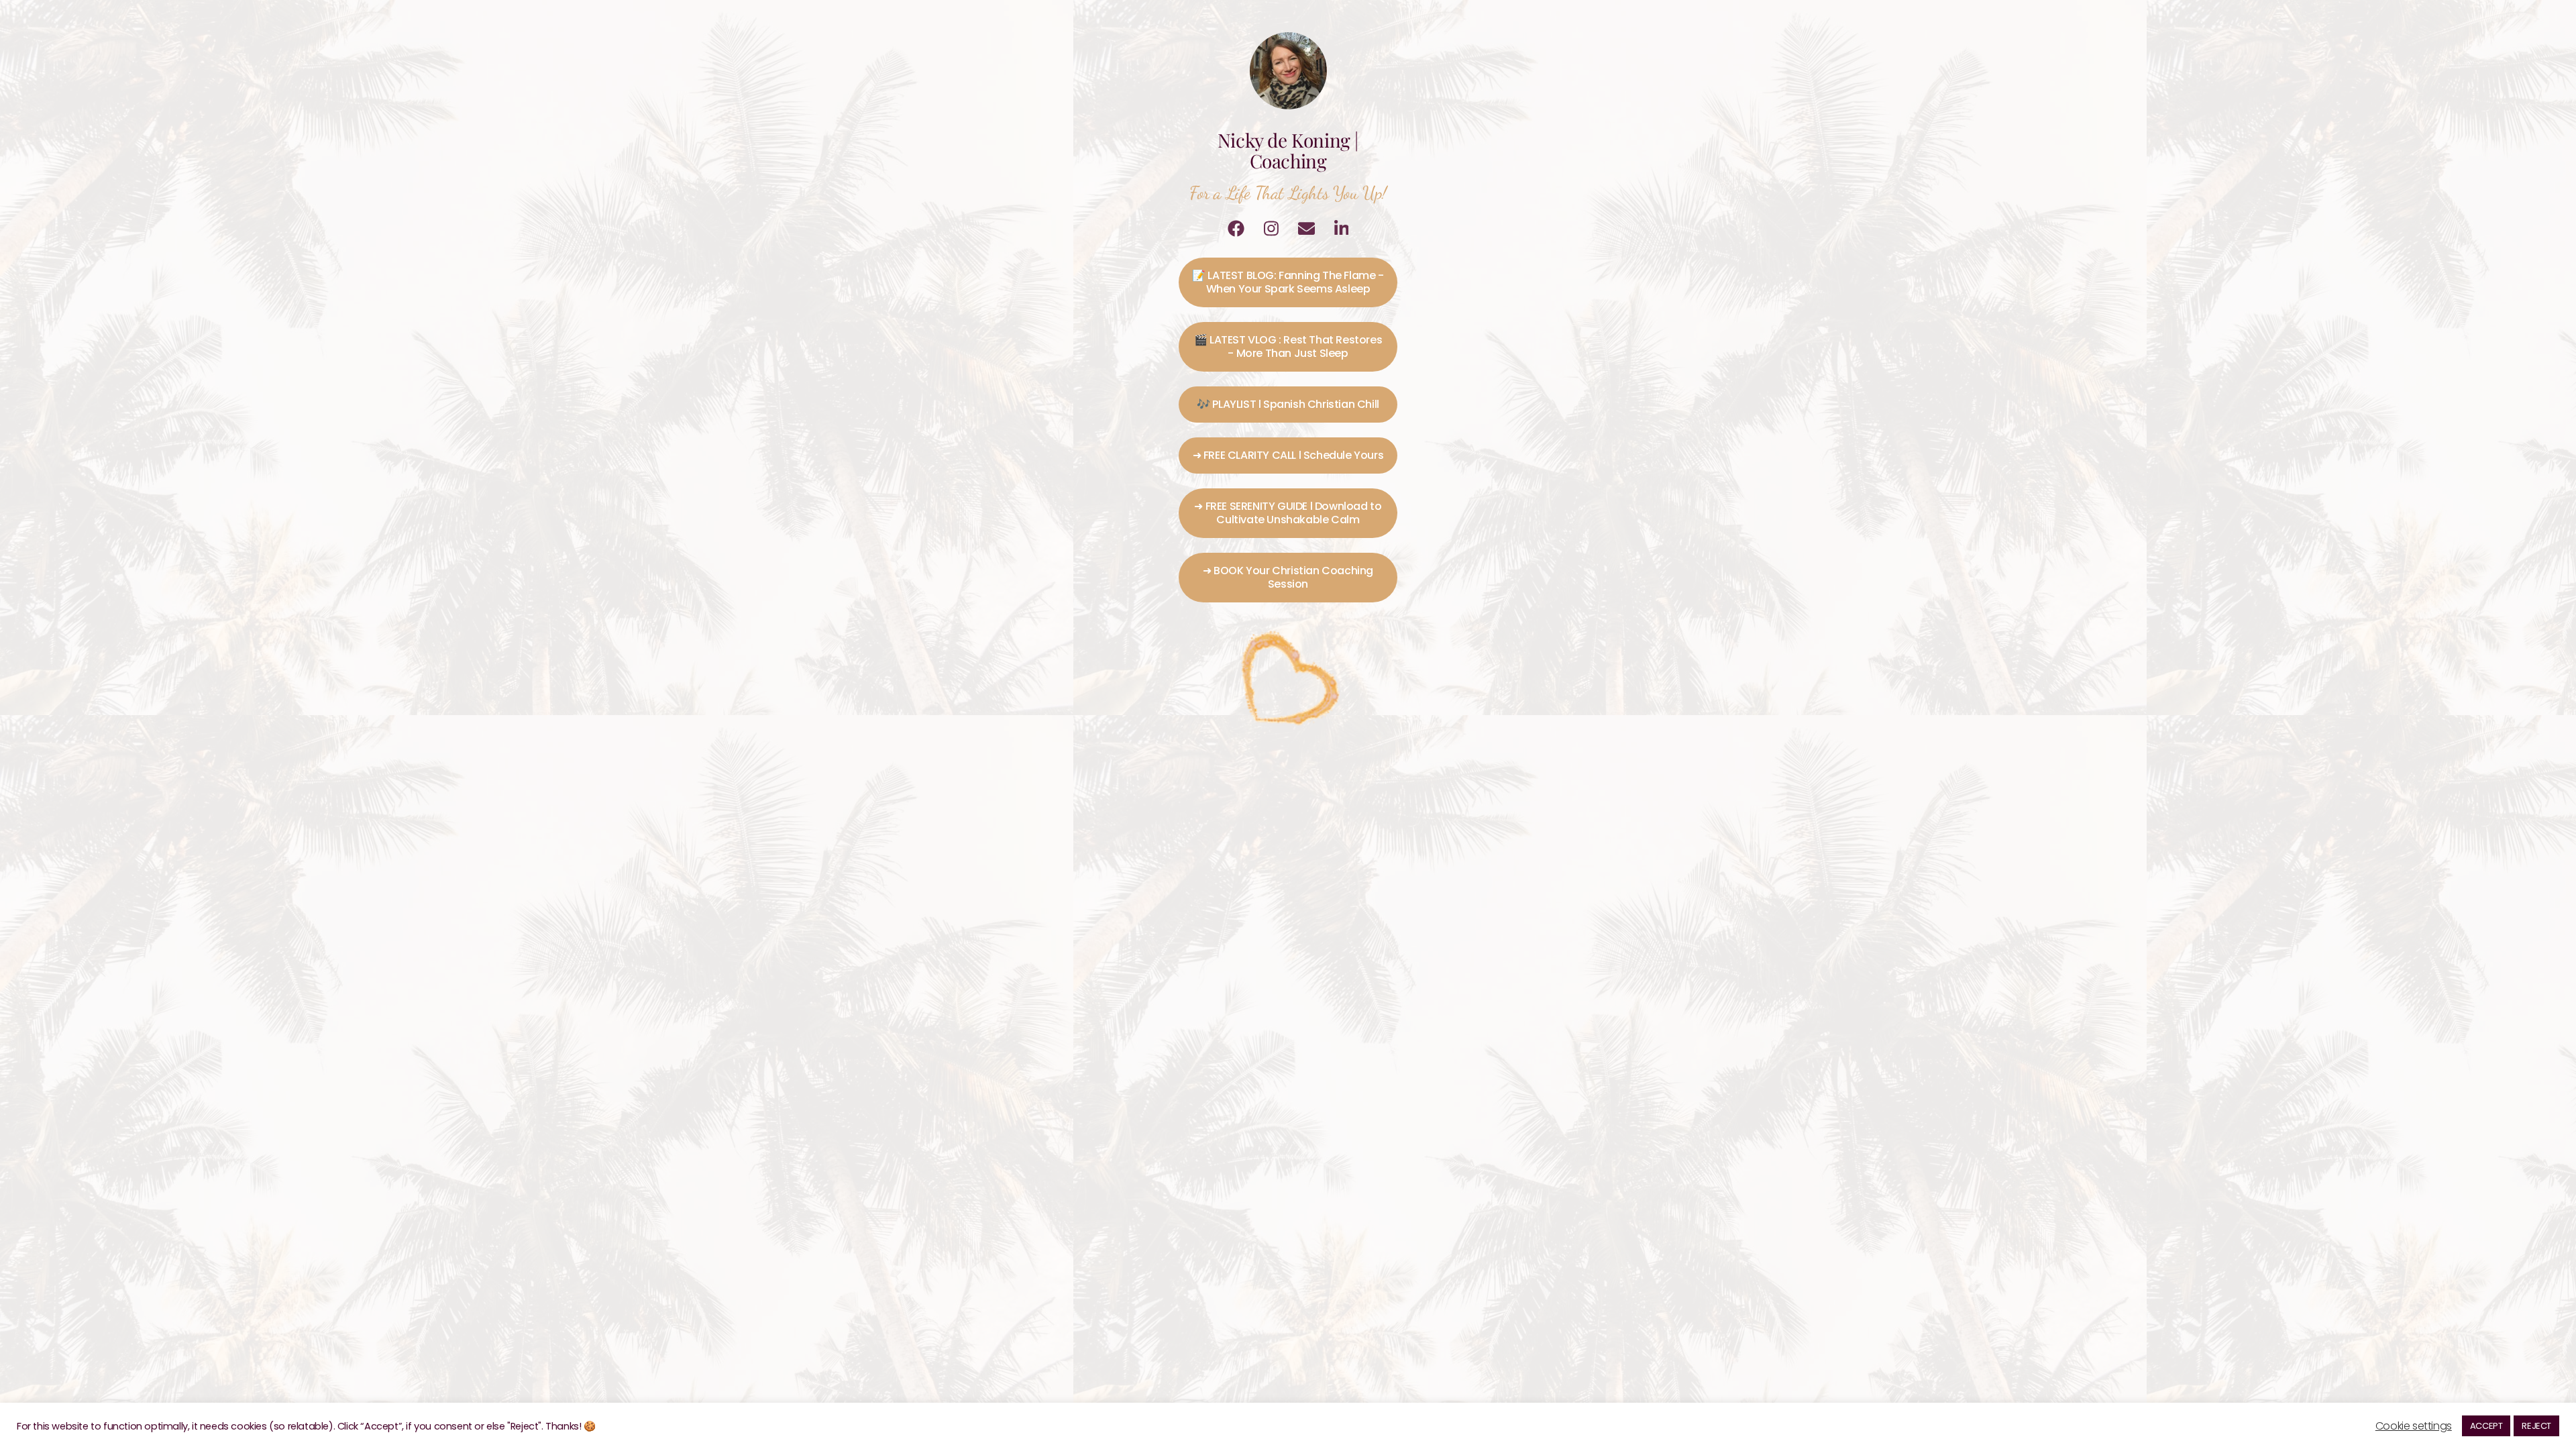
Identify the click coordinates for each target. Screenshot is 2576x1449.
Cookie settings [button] (2414, 1426)
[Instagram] (1271, 228)
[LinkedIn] (1342, 228)
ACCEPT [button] (2486, 1426)
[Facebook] (1236, 228)
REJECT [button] (2536, 1426)
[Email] (1306, 228)
